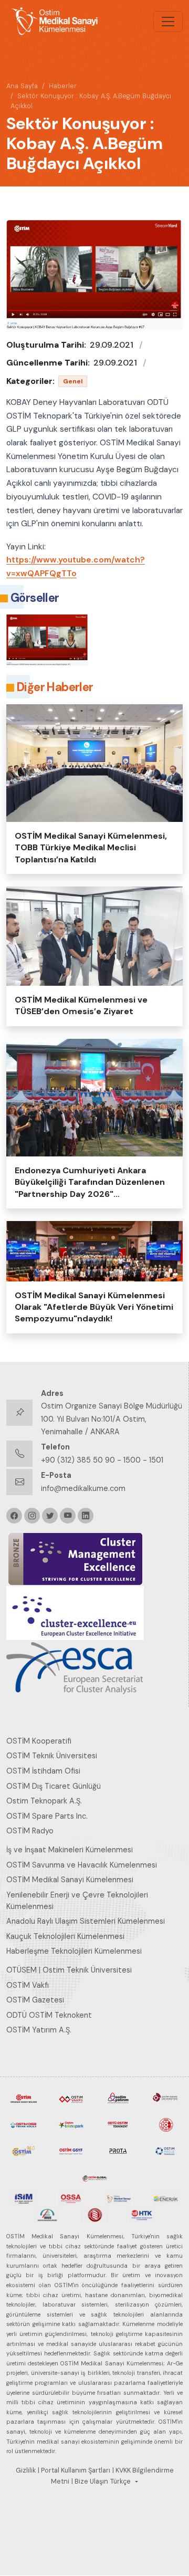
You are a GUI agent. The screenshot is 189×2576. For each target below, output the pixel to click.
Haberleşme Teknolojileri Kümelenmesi (74, 1951)
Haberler (63, 86)
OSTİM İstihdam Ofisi (43, 1771)
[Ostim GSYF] (71, 2150)
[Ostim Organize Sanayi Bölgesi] (24, 2098)
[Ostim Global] (94, 2176)
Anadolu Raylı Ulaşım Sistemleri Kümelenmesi (86, 1921)
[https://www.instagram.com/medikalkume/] (32, 1516)
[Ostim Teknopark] (71, 2124)
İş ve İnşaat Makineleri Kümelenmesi (70, 1850)
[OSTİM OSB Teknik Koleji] (24, 2124)
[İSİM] (24, 2198)
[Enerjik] (165, 2198)
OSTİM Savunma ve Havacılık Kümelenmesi (82, 1865)
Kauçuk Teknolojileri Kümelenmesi (65, 1936)
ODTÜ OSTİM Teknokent (49, 2015)
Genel (73, 381)
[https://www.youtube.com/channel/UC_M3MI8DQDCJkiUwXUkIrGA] (68, 1516)
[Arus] (47, 2214)
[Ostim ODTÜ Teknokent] (118, 2124)
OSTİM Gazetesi (35, 2000)
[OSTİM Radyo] (24, 2150)
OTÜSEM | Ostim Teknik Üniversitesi (69, 1970)
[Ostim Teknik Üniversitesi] (165, 2098)
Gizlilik (26, 2470)
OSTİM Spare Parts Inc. (47, 1816)
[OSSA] (71, 2198)
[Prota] (118, 2150)
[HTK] (142, 2214)
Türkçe (120, 2481)
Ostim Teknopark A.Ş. (44, 1801)
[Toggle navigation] (168, 22)
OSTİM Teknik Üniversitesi (52, 1756)
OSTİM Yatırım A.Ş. (39, 2030)
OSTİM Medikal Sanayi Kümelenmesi (70, 1880)
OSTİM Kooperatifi (39, 1741)
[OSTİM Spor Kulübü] (165, 2124)
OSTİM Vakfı (28, 1985)
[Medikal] (118, 2198)
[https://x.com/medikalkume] (50, 1516)
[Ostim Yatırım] (118, 2098)
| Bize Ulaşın (90, 2481)
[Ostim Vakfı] (71, 2098)
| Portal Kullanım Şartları (74, 2470)
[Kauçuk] (94, 2214)
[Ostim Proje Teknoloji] (165, 2150)
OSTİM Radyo (30, 1831)
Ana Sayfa (22, 86)
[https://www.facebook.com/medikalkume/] (14, 1516)
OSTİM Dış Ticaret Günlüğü (54, 1786)
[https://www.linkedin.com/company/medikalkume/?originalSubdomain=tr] (86, 1516)
